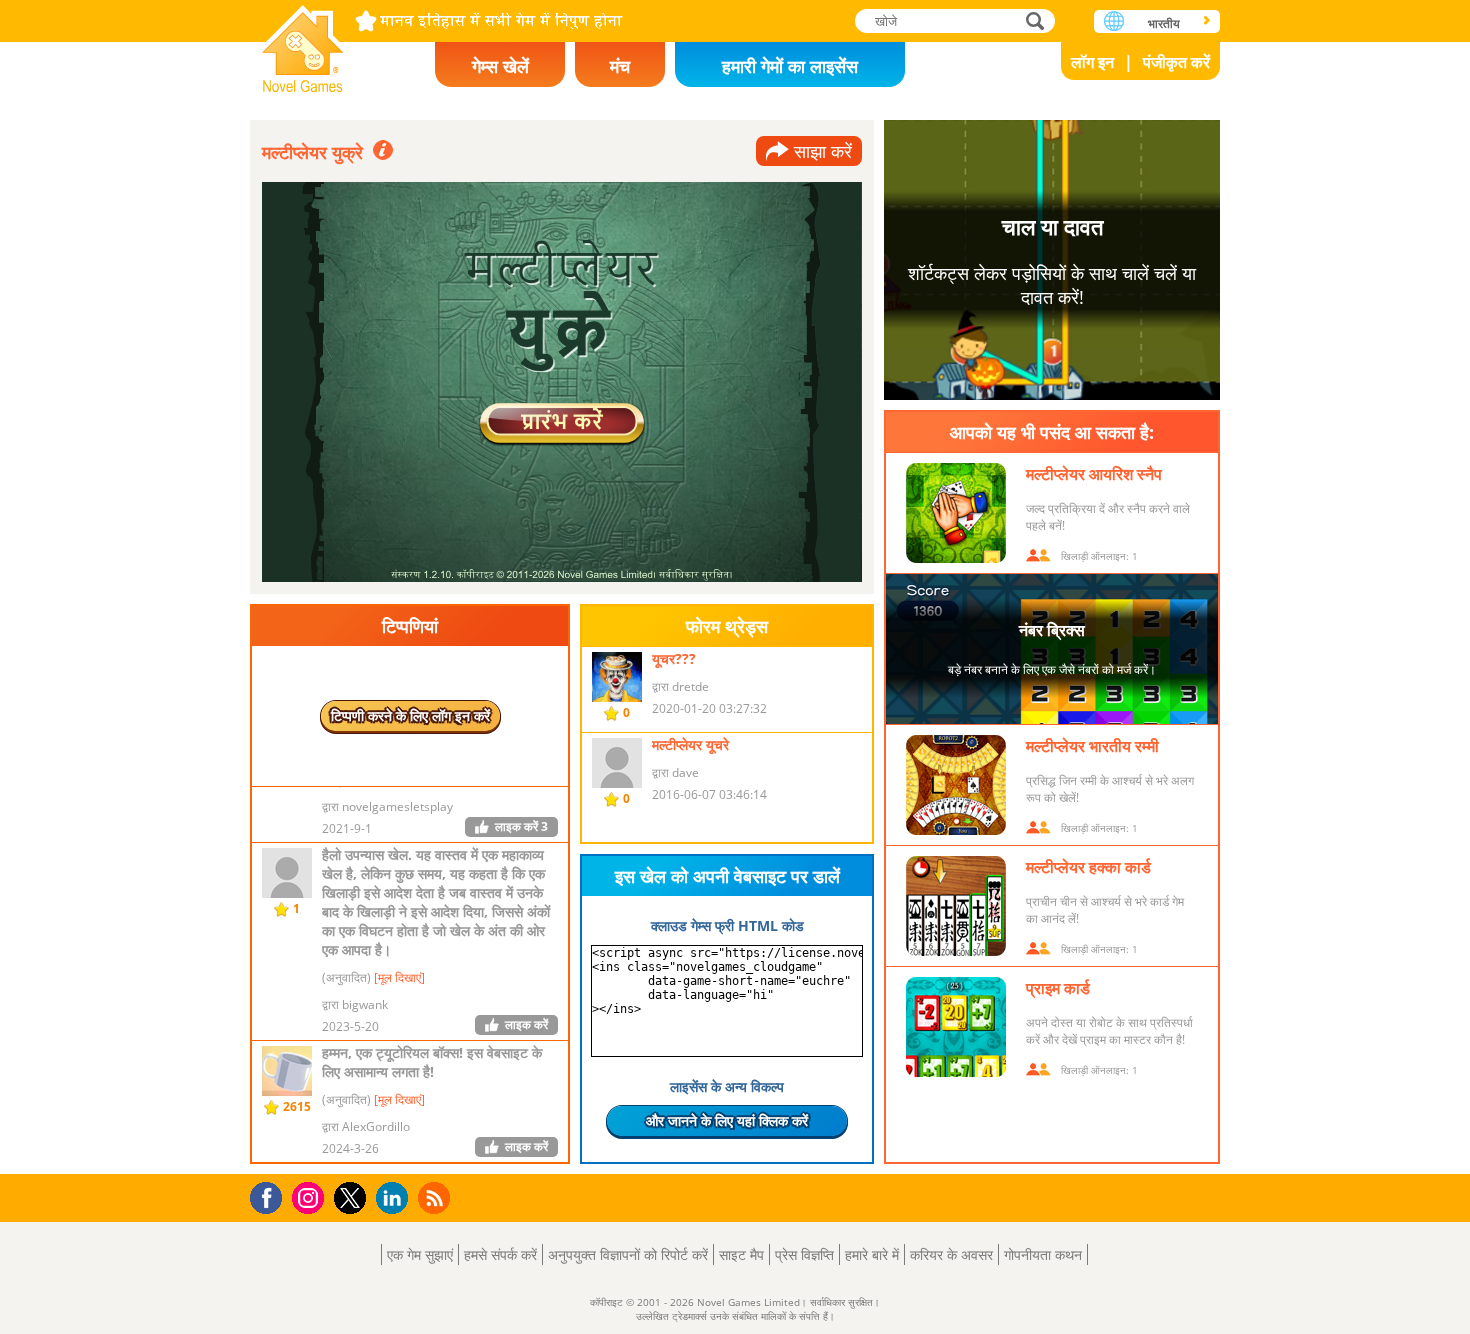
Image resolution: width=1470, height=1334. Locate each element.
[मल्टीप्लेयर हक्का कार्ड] (956, 906)
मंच (620, 66)
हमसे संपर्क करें (500, 1254)
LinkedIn (395, 1198)
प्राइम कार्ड (1058, 988)
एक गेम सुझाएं (420, 1254)
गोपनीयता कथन (1043, 1254)
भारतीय (1164, 23)
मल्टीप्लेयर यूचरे (690, 744)
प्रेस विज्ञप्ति (804, 1254)
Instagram (311, 1196)
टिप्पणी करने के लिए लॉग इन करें (410, 715)
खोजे (1036, 20)
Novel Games (303, 42)
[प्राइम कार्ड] (956, 1027)
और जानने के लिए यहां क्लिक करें (727, 1120)
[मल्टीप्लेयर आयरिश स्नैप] (956, 513)
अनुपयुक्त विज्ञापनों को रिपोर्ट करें (628, 1254)
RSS (436, 1197)
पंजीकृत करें (1176, 62)
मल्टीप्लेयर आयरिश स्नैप (1094, 474)
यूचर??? (674, 658)
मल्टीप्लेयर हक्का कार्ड (1088, 867)
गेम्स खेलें (500, 66)
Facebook (271, 1195)
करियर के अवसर (951, 1254)
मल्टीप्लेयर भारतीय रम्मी (1092, 746)
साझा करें (823, 151)
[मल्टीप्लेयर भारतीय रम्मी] (956, 785)
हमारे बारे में (872, 1254)
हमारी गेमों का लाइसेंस (790, 66)
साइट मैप (741, 1254)
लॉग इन (1092, 62)
